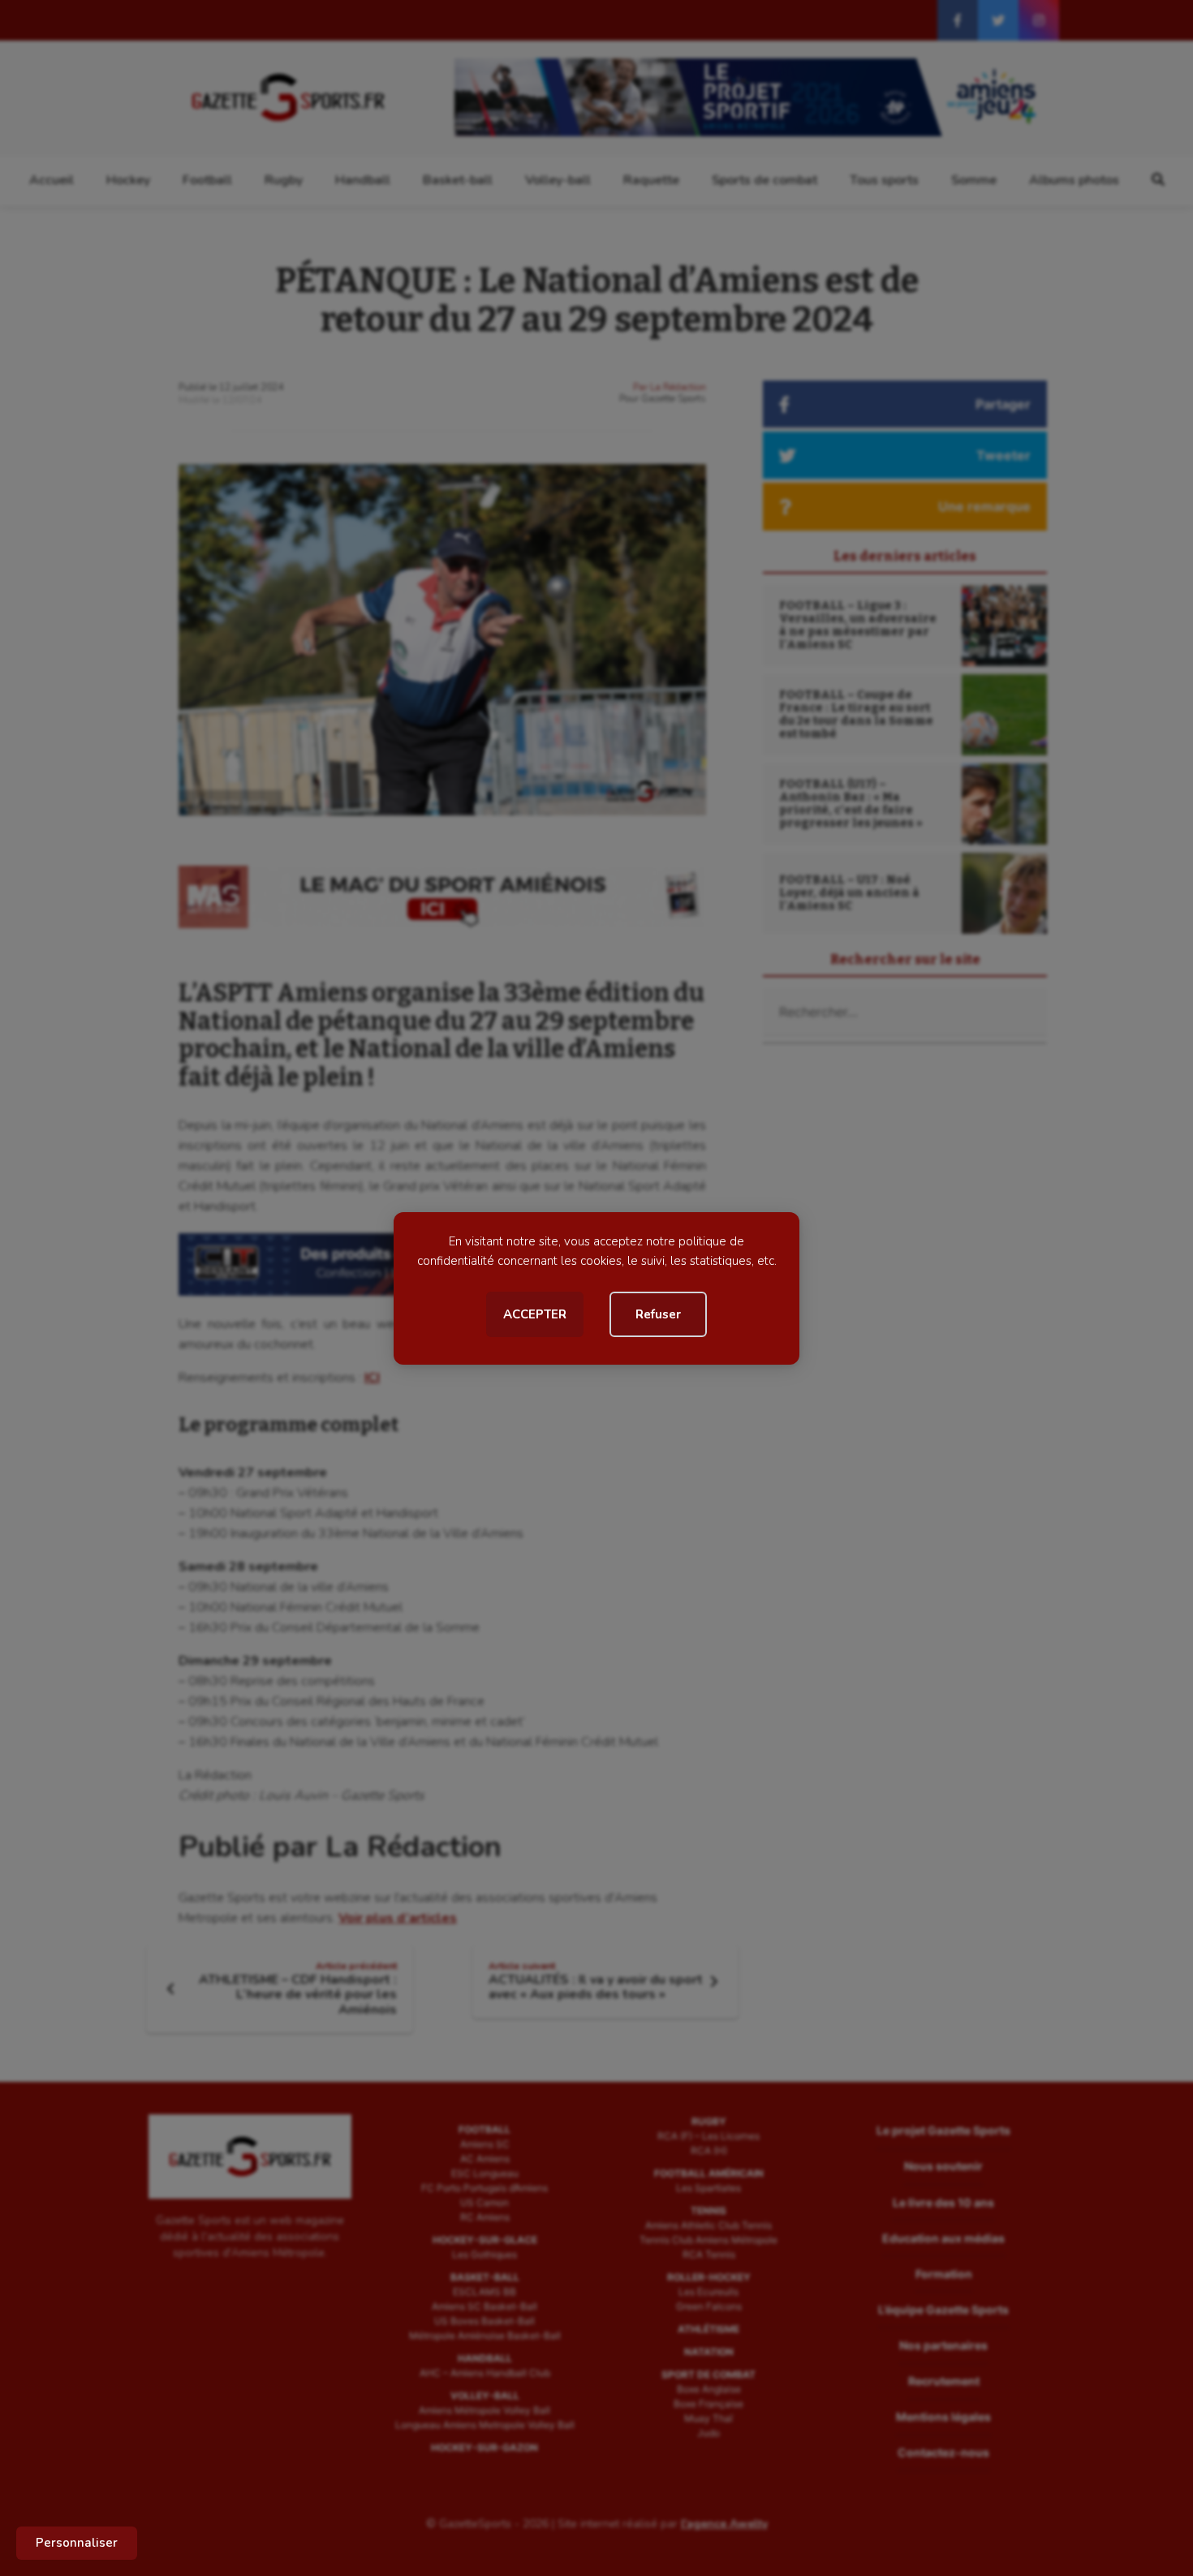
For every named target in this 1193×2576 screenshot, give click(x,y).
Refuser (658, 1314)
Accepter (535, 1314)
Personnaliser (77, 2543)
